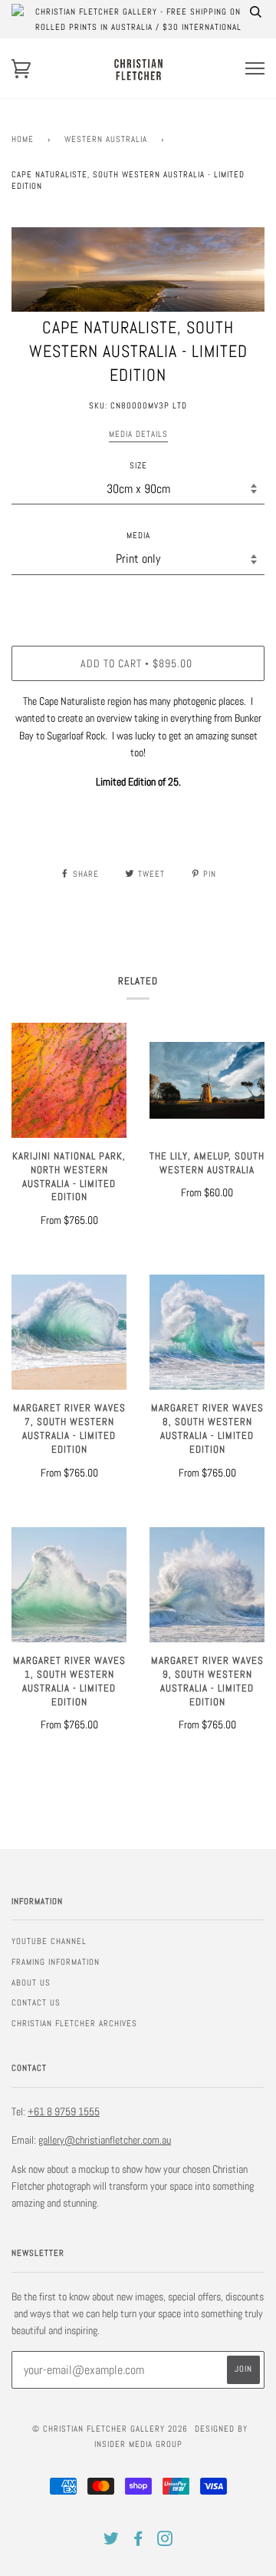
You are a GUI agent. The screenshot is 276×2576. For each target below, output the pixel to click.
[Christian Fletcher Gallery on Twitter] (112, 2541)
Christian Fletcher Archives (74, 2023)
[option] (138, 270)
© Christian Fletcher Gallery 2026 (110, 2429)
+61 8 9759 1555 (64, 2111)
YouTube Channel (49, 1941)
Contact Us (36, 2002)
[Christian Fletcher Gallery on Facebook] (138, 2541)
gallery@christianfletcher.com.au (105, 2140)
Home (23, 139)
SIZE (138, 465)
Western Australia (106, 139)
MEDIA (138, 535)
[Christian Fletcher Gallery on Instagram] (165, 2541)
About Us (31, 1982)
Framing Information (56, 1962)
